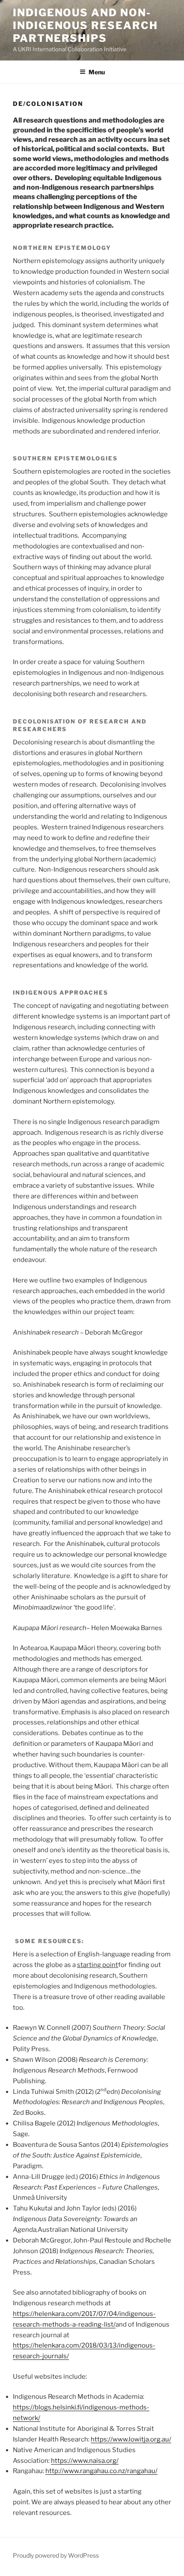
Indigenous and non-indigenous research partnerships (85, 25)
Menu (97, 72)
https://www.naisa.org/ (85, 2461)
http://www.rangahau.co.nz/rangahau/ (101, 2471)
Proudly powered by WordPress (56, 2555)
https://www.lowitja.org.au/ (131, 2439)
